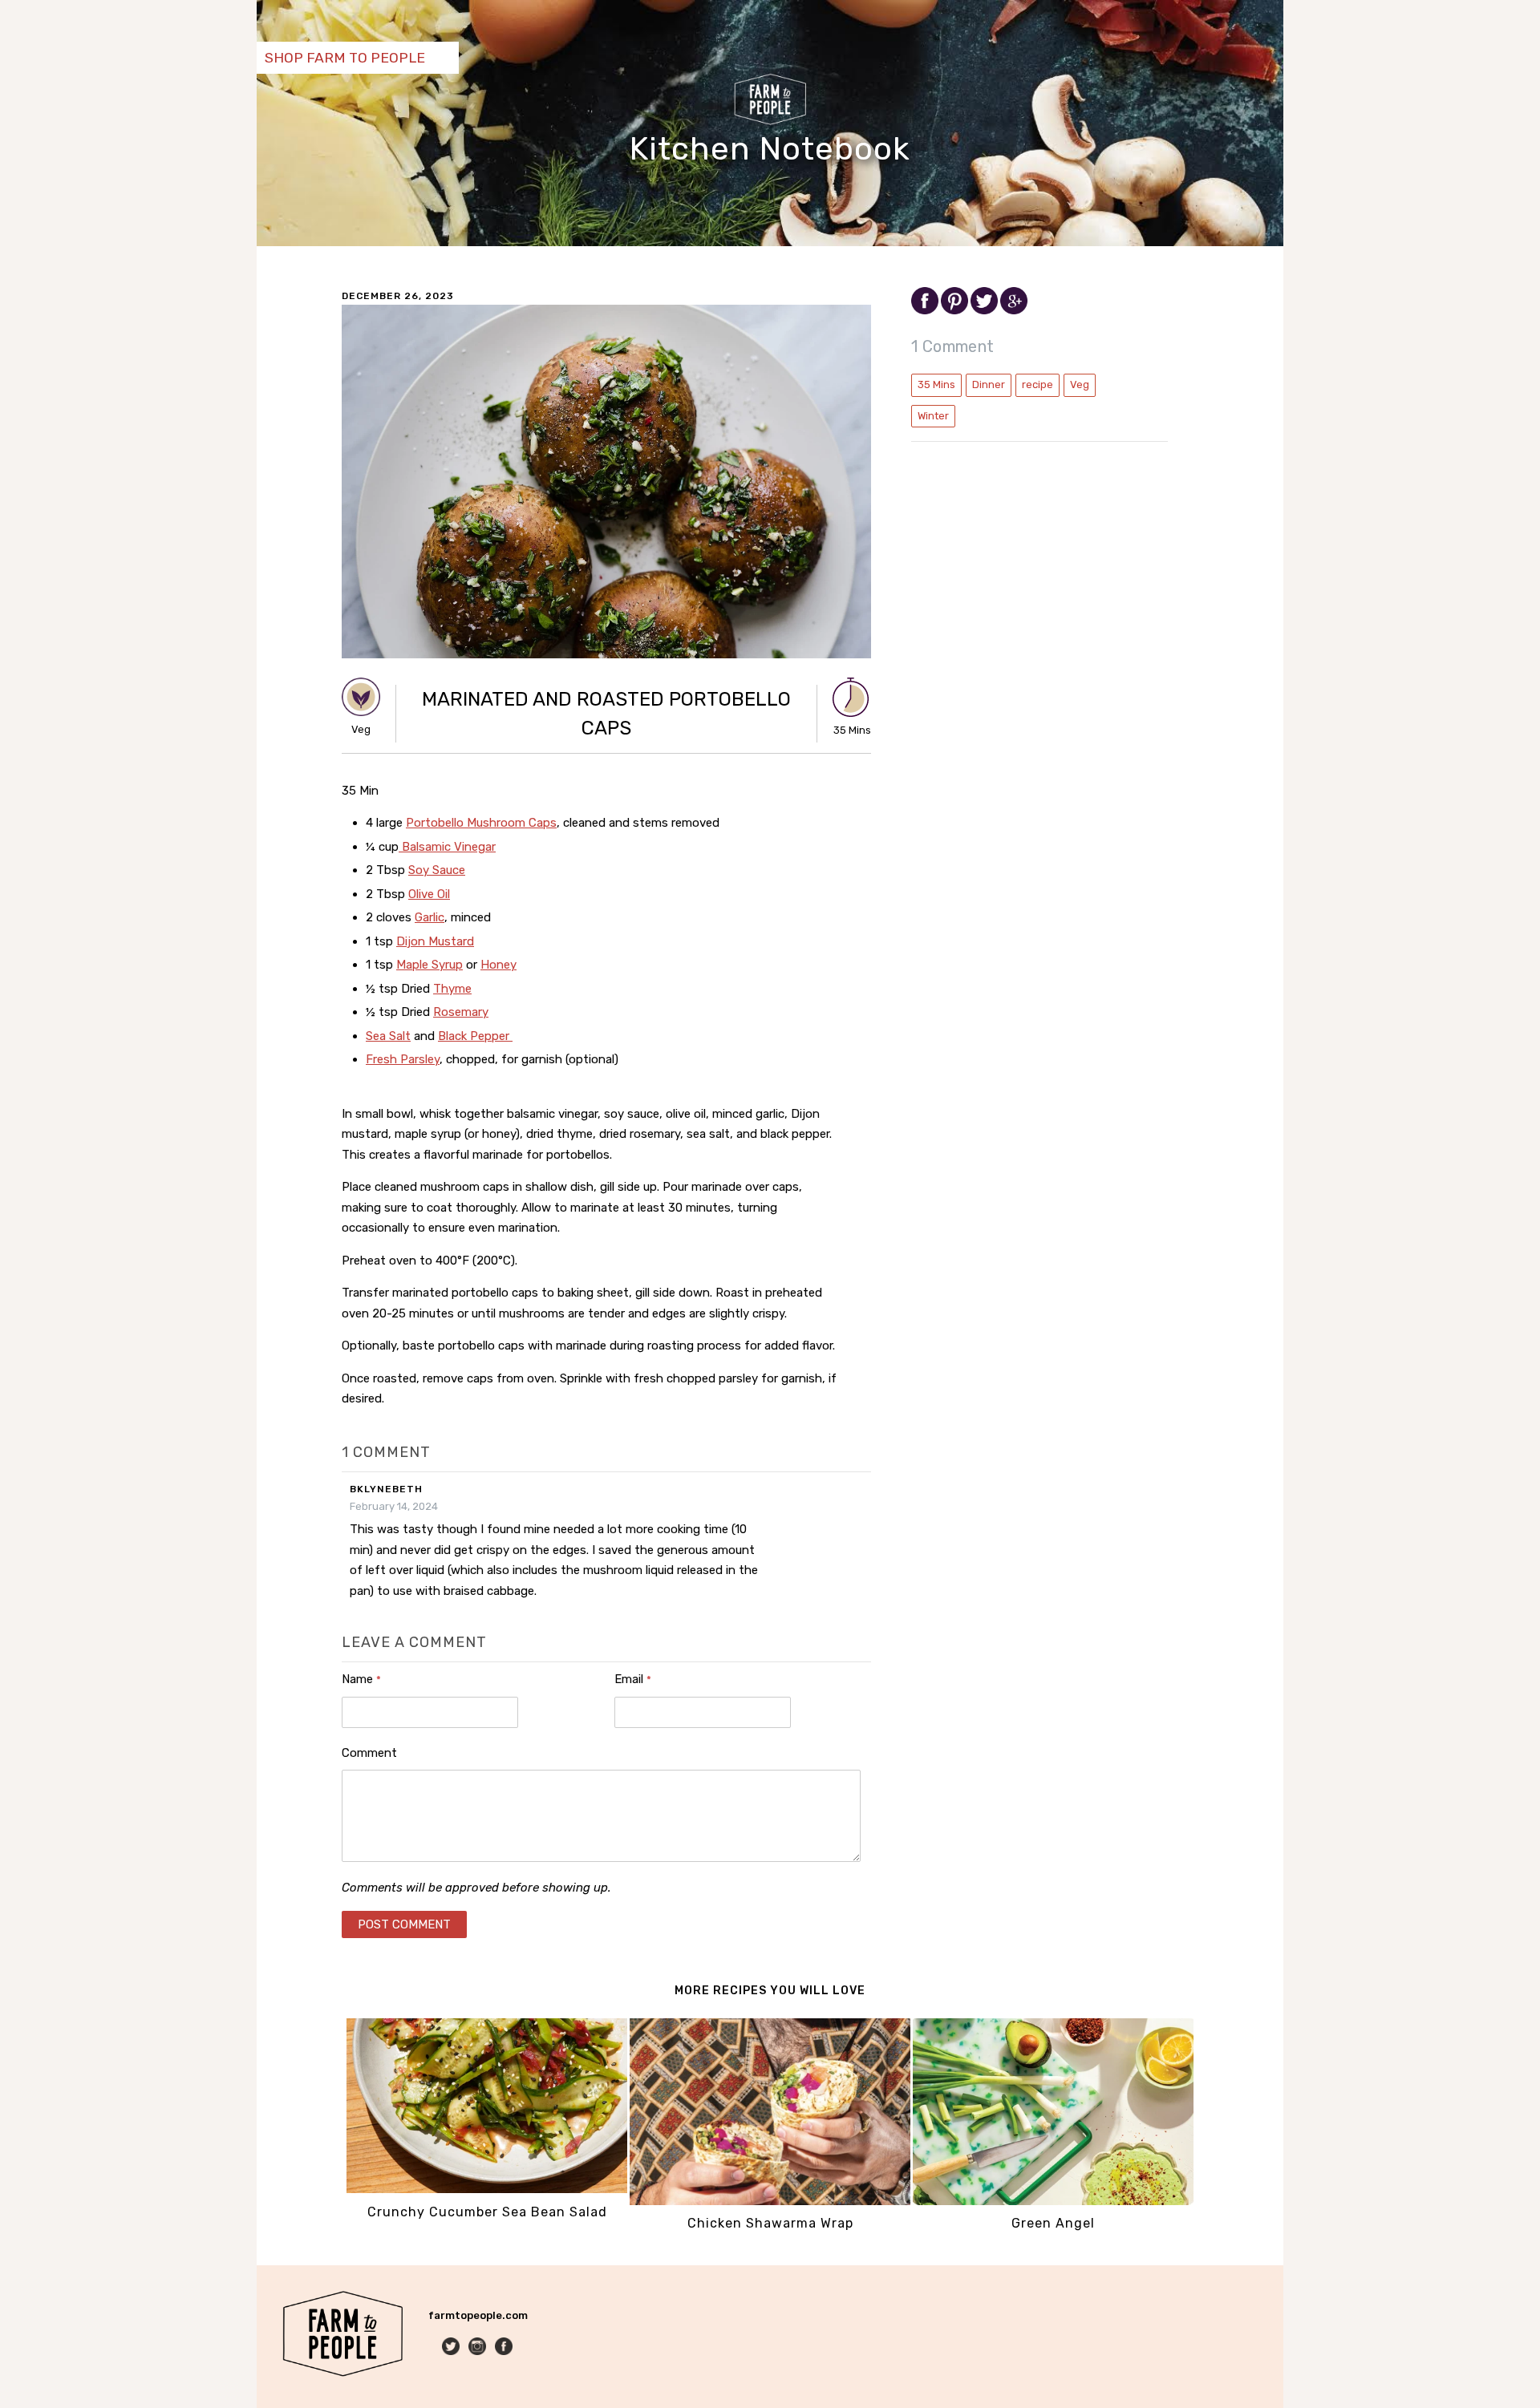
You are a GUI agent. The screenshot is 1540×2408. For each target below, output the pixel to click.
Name (361, 1679)
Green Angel (1053, 2223)
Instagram (478, 2347)
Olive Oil (429, 894)
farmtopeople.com (478, 2315)
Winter (933, 416)
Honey (498, 965)
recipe (1037, 384)
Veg (1080, 384)
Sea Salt (388, 1036)
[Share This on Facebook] (926, 311)
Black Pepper (475, 1036)
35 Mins (936, 384)
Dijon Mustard (435, 941)
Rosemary (461, 1012)
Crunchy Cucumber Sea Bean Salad (487, 2212)
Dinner (989, 384)
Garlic (430, 917)
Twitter (452, 2347)
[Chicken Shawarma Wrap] (770, 2202)
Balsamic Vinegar (447, 847)
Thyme (452, 989)
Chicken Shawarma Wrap (770, 2223)
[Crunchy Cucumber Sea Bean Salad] (487, 2189)
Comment (369, 1753)
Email (633, 1679)
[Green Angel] (1053, 2202)
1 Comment (953, 346)
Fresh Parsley (403, 1059)
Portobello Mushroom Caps (481, 823)
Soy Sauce (437, 870)
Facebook (505, 2347)
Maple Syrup (430, 965)
